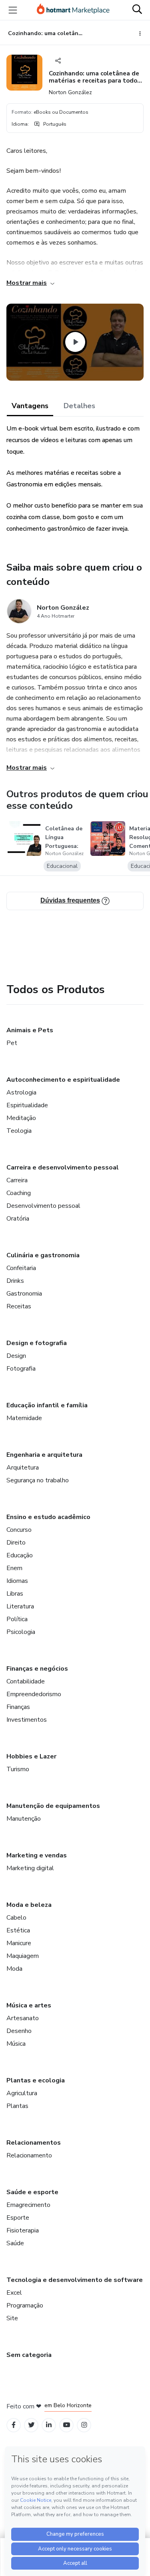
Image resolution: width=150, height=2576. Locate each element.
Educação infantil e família (47, 1405)
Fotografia (21, 1369)
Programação (25, 2305)
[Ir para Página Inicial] (73, 10)
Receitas (19, 1306)
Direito (16, 1543)
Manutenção (24, 1819)
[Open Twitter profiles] (31, 2425)
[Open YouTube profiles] (67, 2425)
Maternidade (24, 1418)
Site (12, 2318)
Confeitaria (21, 1268)
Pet (12, 1043)
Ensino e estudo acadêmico (48, 1517)
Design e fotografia (37, 1343)
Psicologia (21, 1632)
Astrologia (21, 1092)
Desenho (19, 2031)
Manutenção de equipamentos (53, 1806)
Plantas (17, 2106)
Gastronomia (24, 1294)
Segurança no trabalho (38, 1480)
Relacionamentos (34, 2143)
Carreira (17, 1180)
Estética (18, 1930)
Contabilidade (26, 1681)
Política (17, 1619)
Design (16, 1356)
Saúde (15, 2243)
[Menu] (13, 10)
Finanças (18, 1707)
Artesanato (23, 2018)
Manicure (19, 1943)
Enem (14, 1568)
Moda (14, 1969)
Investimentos (27, 1720)
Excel (14, 2293)
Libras (15, 1594)
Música (16, 2044)
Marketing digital (30, 1868)
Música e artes (29, 2005)
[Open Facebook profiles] (14, 2425)
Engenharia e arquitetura (44, 1455)
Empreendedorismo (34, 1694)
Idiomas (17, 1581)
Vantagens (30, 406)
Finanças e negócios (37, 1669)
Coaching (19, 1193)
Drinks (15, 1281)
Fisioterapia (23, 2230)
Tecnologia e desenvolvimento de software (75, 2280)
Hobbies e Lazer (31, 1756)
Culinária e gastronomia (43, 1255)
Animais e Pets (30, 1030)
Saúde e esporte (32, 2192)
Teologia (19, 1131)
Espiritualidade (27, 1105)
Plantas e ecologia (36, 2080)
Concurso (19, 1530)
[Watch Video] (75, 342)
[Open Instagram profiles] (84, 2425)
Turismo (18, 1769)
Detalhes (79, 406)
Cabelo (16, 1918)
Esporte (18, 2218)
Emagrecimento (28, 2205)
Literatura (20, 1606)
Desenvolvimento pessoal (43, 1206)
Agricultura (22, 2093)
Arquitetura (23, 1468)
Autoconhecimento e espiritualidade (63, 1080)
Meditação (21, 1118)
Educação (20, 1555)
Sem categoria (29, 2355)
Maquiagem (23, 1956)
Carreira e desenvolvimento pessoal (63, 1167)
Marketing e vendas (37, 1855)
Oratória (18, 1219)
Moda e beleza (29, 1905)
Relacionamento (29, 2155)
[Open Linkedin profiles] (49, 2425)
